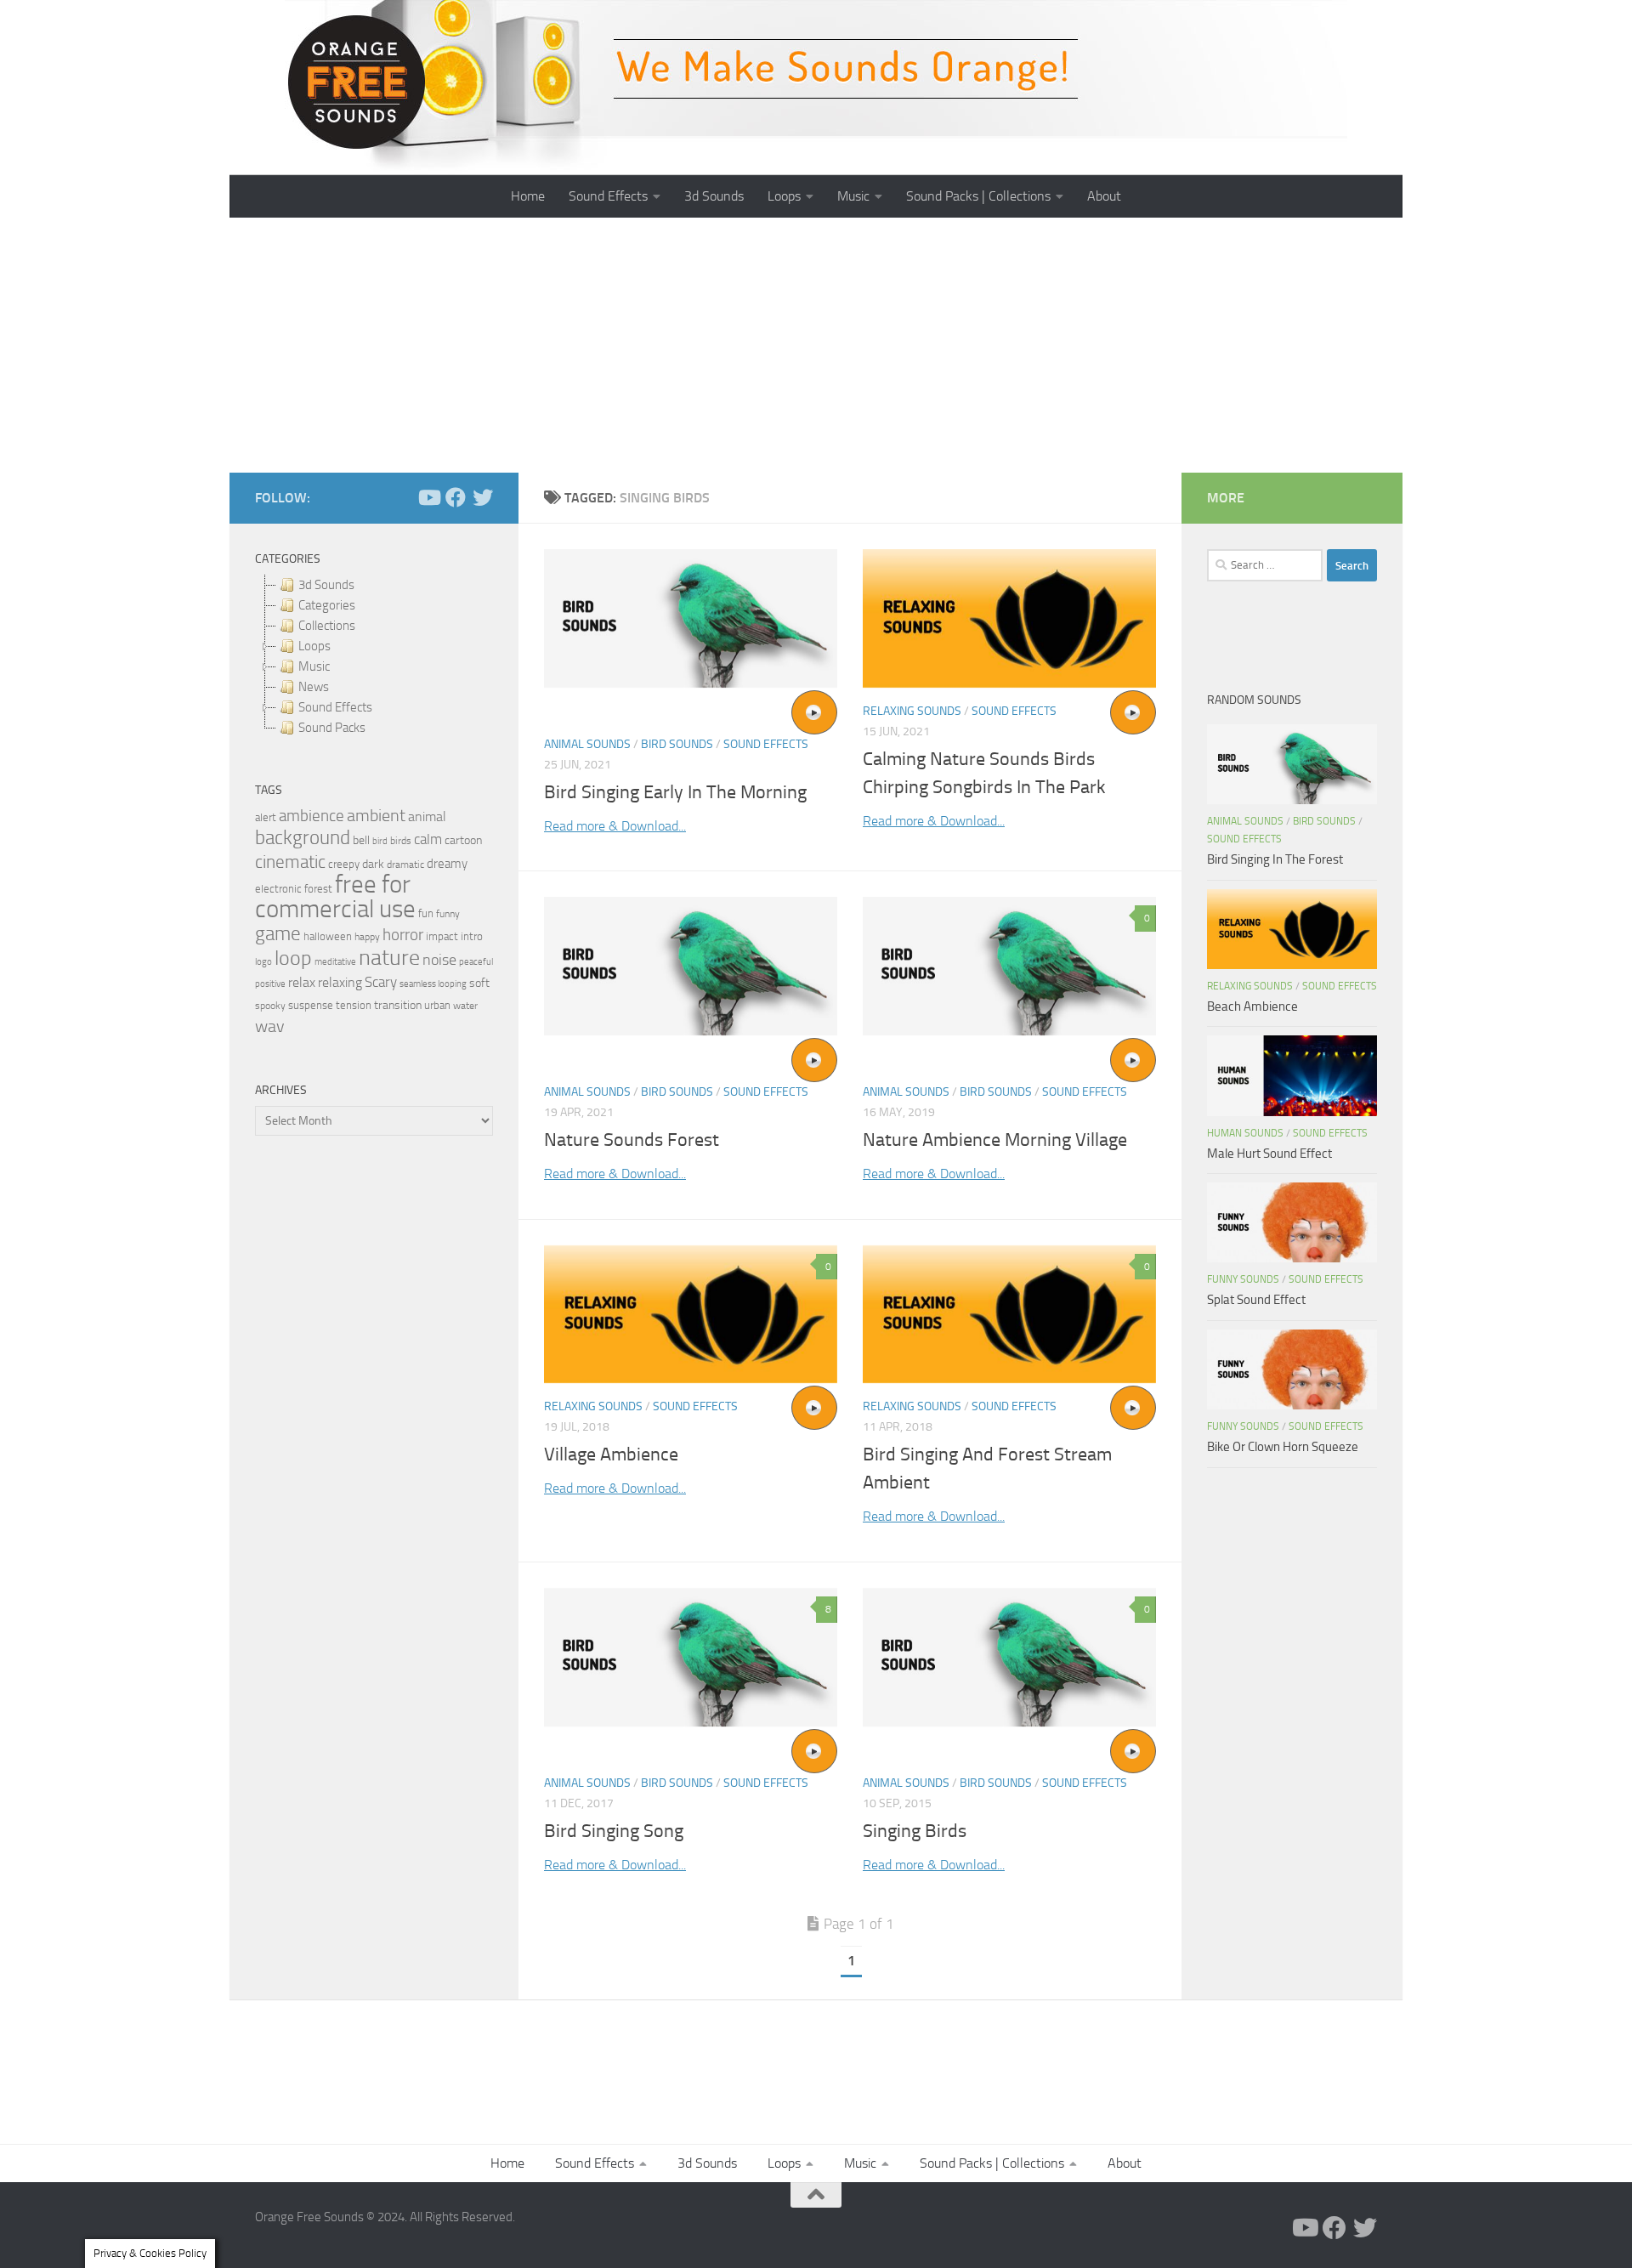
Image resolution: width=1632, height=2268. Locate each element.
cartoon (463, 840)
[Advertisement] (816, 345)
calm (428, 839)
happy (367, 937)
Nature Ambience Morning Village (995, 1140)
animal (427, 816)
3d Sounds (714, 196)
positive (270, 984)
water (465, 1006)
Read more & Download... (615, 826)
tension (354, 1005)
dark (373, 864)
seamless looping (433, 984)
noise (439, 960)
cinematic (290, 862)
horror (403, 935)
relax (302, 982)
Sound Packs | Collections (978, 196)
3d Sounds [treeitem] (326, 585)
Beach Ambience (1252, 1006)
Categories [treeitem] (327, 605)
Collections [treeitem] (327, 626)
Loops (784, 196)
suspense (311, 1005)
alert (266, 817)
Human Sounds (1245, 1133)
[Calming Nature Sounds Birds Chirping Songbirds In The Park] (1009, 618)
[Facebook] (456, 497)
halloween (328, 936)
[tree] (374, 656)
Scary (381, 982)
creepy (344, 864)
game (278, 934)
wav (270, 1026)
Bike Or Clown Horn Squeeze (1283, 1447)
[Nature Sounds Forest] (691, 966)
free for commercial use (335, 897)
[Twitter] (483, 497)
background (303, 838)
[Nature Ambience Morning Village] (1009, 966)
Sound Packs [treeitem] (332, 728)
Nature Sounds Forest (632, 1140)
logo (263, 962)
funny (448, 914)
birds (401, 841)
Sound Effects (608, 196)
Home (528, 196)
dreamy (447, 864)
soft (479, 983)
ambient (376, 816)
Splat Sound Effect (1256, 1300)
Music (853, 196)
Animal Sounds (587, 744)
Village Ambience (611, 1454)
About (1104, 196)
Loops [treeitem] (314, 646)
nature (389, 957)
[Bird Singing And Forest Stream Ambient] (1009, 1315)
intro (472, 936)
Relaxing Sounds (912, 711)
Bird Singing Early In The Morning (675, 792)
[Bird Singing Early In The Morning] (691, 618)
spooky (270, 1006)
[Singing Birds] (1009, 1657)
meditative (335, 962)
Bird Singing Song (614, 1831)
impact (442, 936)
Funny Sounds (1243, 1279)
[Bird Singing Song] (691, 1657)
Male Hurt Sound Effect (1269, 1154)
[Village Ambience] (691, 1315)
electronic (278, 889)
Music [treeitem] (314, 666)
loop (293, 958)
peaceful (476, 961)
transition (398, 1005)
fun (426, 913)
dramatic (405, 865)
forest (318, 889)
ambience (312, 816)
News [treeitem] (314, 687)
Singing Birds (915, 1831)
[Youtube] (428, 497)
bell (361, 840)
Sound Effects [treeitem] (335, 707)
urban (437, 1005)
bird (380, 841)
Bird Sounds (677, 744)
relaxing (340, 983)
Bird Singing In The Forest (1275, 859)
